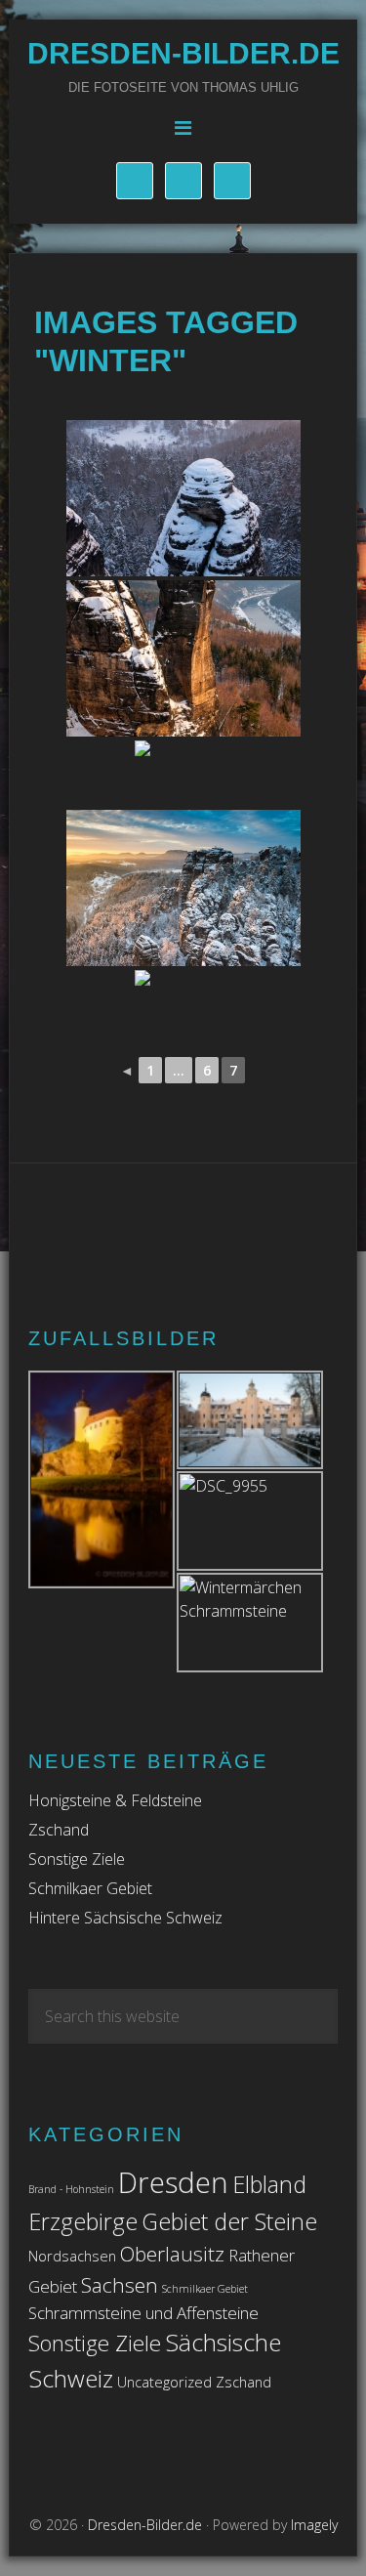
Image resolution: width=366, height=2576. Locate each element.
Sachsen (120, 2285)
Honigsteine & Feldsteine (115, 1800)
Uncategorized (164, 2382)
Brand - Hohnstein (71, 2189)
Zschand (59, 1830)
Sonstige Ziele (77, 1859)
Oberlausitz (172, 2254)
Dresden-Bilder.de (183, 53)
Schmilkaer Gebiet (90, 1888)
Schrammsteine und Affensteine (143, 2313)
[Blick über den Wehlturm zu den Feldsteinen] (183, 498)
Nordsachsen (72, 2256)
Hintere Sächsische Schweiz (125, 1918)
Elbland (269, 2184)
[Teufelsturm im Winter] (183, 658)
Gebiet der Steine (229, 2221)
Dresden (173, 2182)
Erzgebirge (83, 2221)
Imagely (314, 2525)
